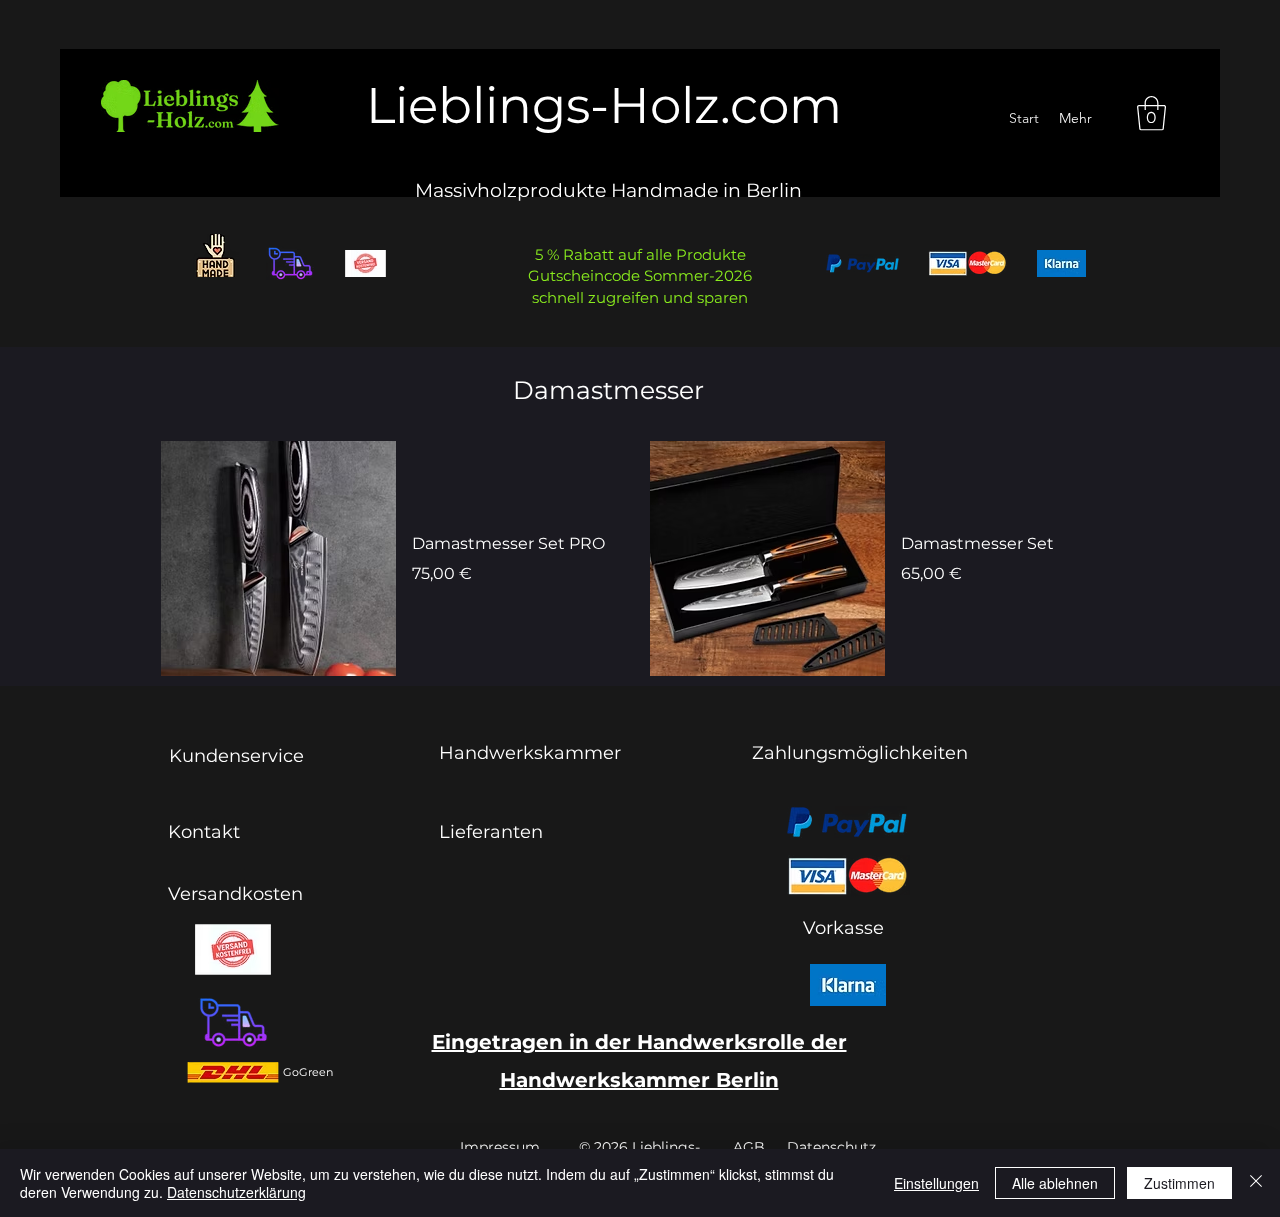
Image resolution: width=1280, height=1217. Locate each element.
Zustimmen (1179, 1183)
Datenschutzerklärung (236, 1192)
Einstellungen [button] (936, 1183)
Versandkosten (235, 894)
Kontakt (204, 832)
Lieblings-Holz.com (604, 105)
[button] (1151, 113)
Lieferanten (491, 832)
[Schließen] (1256, 1183)
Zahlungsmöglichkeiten (860, 753)
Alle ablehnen (1055, 1183)
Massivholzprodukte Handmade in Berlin (608, 190)
